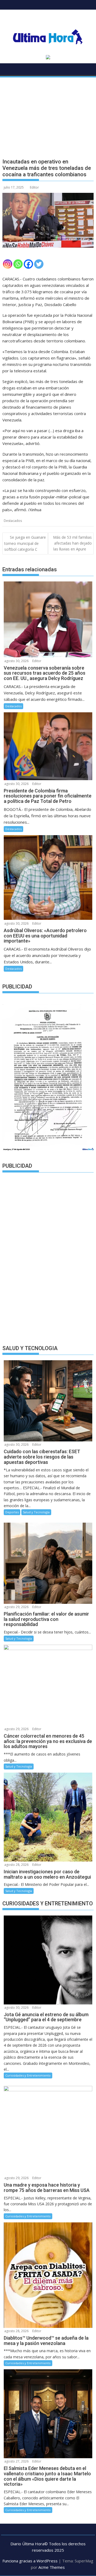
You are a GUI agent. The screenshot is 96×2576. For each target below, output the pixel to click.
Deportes (12, 1512)
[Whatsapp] (18, 264)
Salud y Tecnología (36, 1512)
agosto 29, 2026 (16, 1607)
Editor (34, 187)
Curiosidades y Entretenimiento (28, 2075)
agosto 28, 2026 (16, 1865)
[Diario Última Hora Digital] (8, 71)
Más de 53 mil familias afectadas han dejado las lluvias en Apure (72, 543)
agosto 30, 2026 (16, 661)
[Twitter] (39, 264)
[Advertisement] (48, 113)
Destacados (13, 521)
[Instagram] (8, 264)
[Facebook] (28, 264)
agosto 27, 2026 (16, 2461)
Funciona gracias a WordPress (30, 2561)
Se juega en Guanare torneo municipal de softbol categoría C (25, 543)
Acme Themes (52, 2567)
